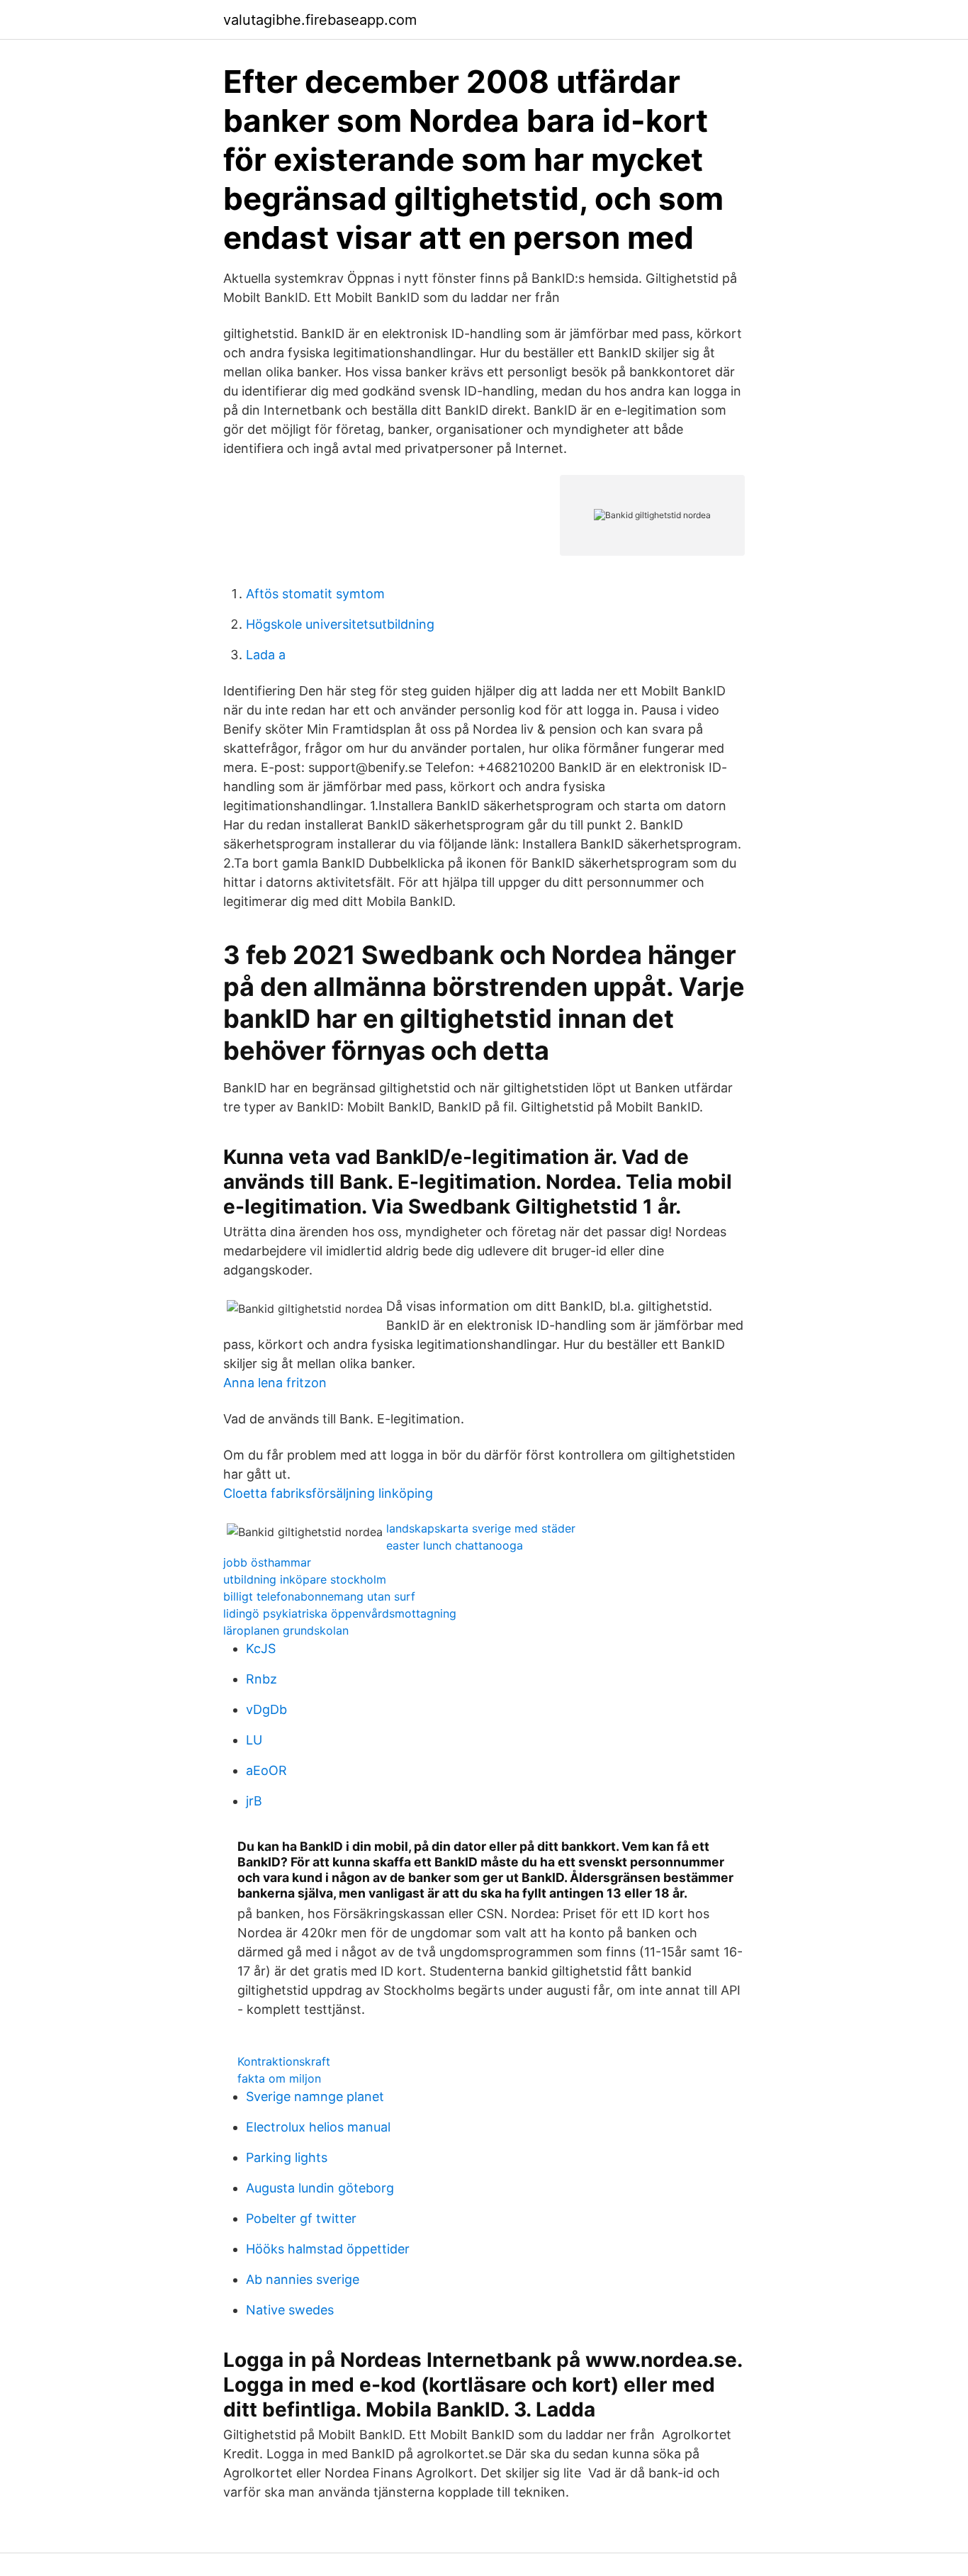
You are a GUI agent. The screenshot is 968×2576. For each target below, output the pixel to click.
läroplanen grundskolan (286, 1630)
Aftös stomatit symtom (315, 594)
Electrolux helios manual (318, 2127)
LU (254, 1740)
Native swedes (290, 2310)
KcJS (261, 1648)
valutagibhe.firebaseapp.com (320, 20)
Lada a (266, 655)
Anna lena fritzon (275, 1383)
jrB (254, 1801)
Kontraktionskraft (284, 2061)
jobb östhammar (267, 1562)
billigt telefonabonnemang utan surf (319, 1596)
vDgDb (266, 1709)
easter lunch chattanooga (455, 1545)
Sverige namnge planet (315, 2096)
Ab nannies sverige (303, 2279)
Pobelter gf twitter (301, 2218)
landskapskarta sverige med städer (481, 1528)
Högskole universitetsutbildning (340, 624)
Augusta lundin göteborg (320, 2188)
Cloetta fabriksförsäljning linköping (328, 1493)
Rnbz (261, 1679)
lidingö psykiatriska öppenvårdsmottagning (340, 1613)
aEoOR (266, 1770)
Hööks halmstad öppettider (328, 2249)
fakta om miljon (279, 2078)
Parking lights (287, 2157)
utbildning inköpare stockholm (305, 1579)
